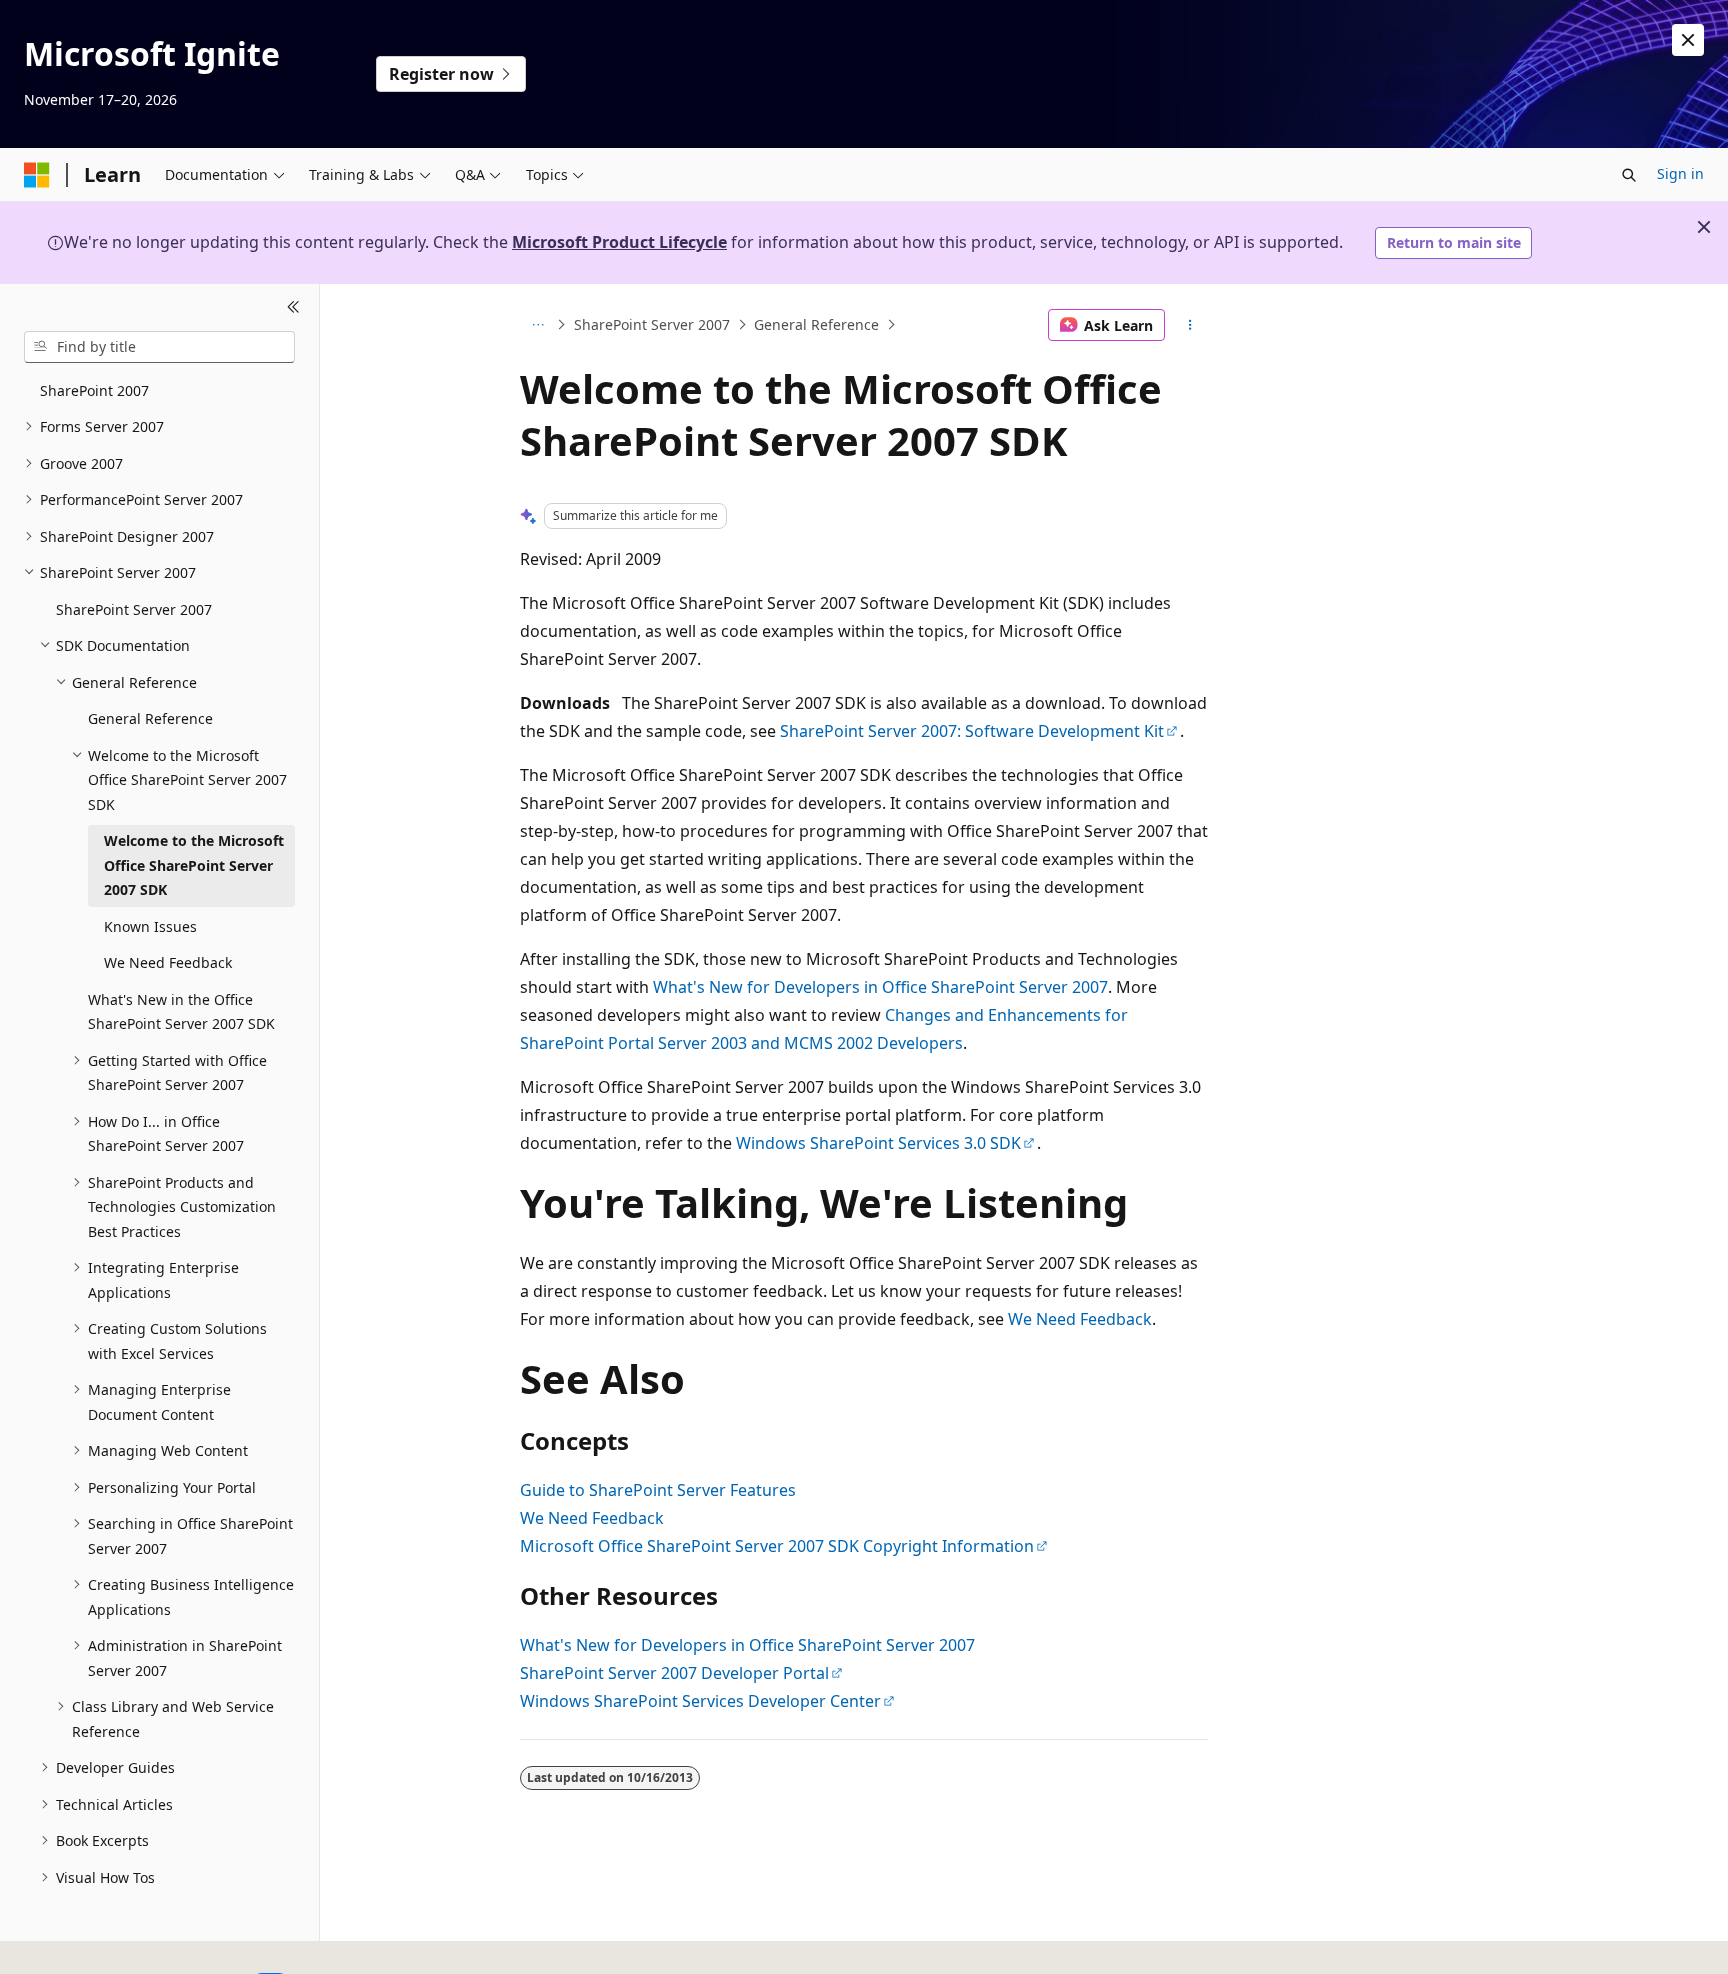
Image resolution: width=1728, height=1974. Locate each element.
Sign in (1680, 173)
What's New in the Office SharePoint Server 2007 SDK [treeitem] (181, 1012)
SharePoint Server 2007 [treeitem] (134, 609)
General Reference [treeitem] (150, 718)
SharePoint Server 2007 (652, 324)
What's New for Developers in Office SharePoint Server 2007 (880, 987)
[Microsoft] (37, 175)
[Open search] (1629, 175)
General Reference (816, 324)
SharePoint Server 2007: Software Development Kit (972, 731)
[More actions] (1190, 325)
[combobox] (159, 347)
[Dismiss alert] (1688, 40)
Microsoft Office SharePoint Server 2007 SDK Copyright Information (777, 1546)
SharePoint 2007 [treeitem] (94, 390)
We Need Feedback (1080, 1319)
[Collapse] (293, 308)
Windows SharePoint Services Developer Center (700, 1701)
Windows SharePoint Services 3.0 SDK (878, 1143)
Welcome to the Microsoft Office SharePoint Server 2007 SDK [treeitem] (194, 865)
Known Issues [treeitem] (150, 926)
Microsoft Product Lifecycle (619, 242)
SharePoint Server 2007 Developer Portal (674, 1673)
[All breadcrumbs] (537, 325)
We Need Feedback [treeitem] (168, 962)
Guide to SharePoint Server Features (658, 1490)
